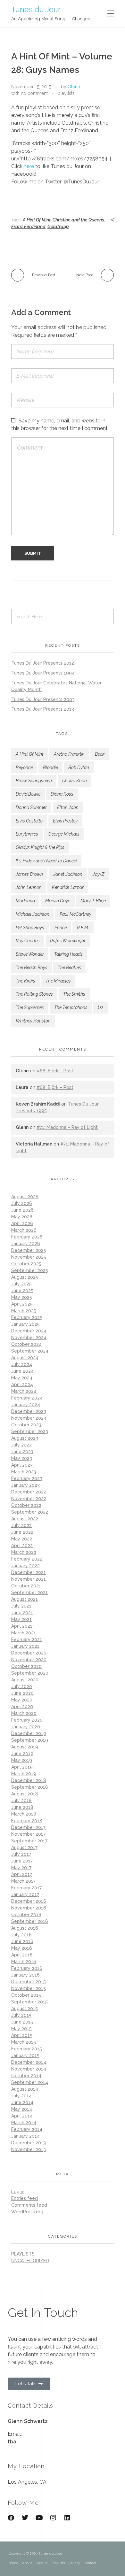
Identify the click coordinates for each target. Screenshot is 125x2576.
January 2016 (25, 1975)
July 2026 (22, 1203)
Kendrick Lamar (68, 887)
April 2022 (22, 1546)
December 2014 (29, 2062)
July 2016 (21, 1935)
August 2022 (25, 1519)
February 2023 (27, 1478)
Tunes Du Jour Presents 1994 (43, 673)
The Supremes (30, 1007)
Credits (42, 2563)
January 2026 (26, 1244)
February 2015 (27, 2049)
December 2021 (29, 1572)
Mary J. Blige (93, 901)
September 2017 (29, 1841)
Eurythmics (27, 834)
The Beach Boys (32, 968)
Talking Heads (68, 954)
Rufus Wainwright (68, 941)
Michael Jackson (33, 914)
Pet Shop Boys (30, 928)
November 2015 (29, 1988)
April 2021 (22, 1626)
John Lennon (29, 887)
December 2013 (29, 2143)
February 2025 (27, 1317)
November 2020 (29, 1660)
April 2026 (22, 1223)
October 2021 (26, 1586)
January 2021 (25, 1646)
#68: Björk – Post (55, 1071)
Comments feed (29, 2205)
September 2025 (30, 1270)
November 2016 (29, 1908)
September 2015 (29, 2002)
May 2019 (22, 1760)
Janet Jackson (68, 874)
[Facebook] (11, 2518)
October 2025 (26, 1264)
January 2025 (25, 1324)
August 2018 (25, 1794)
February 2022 (27, 1559)
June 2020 (22, 1693)
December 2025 (29, 1250)
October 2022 (26, 1505)
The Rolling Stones (34, 994)
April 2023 (22, 1465)
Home (13, 2563)
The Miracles (58, 981)
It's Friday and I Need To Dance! (46, 861)
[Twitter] (25, 2518)
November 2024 (29, 1338)
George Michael (64, 834)
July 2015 (21, 2015)
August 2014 (25, 2089)
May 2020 (22, 1700)
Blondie (50, 767)
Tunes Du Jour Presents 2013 (43, 709)
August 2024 (25, 1358)
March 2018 (24, 1814)
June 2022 (22, 1532)
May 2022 (22, 1539)
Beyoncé (24, 767)
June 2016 (22, 1941)
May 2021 (21, 1619)
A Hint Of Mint (37, 220)
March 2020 (24, 1713)
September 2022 (30, 1512)
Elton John (68, 807)
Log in (18, 2192)
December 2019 (29, 1733)
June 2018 (22, 1807)
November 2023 (29, 1418)
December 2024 (29, 1331)
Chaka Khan (75, 781)
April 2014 (22, 2116)
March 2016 (24, 1962)
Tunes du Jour (36, 9)
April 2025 (22, 1304)
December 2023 (29, 1411)
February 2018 (27, 1821)
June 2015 (22, 2022)
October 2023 (26, 1425)
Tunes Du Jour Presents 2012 (43, 663)
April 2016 (22, 1955)
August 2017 (24, 1847)
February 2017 (26, 1888)
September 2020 (30, 1673)
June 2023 (22, 1452)
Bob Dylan (79, 767)
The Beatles (69, 968)
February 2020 (27, 1720)
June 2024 (22, 1371)
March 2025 (24, 1311)
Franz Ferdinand (28, 227)
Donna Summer (31, 807)
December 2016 (29, 1901)
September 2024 (30, 1351)
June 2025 (22, 1291)
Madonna (25, 901)
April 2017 (22, 1874)
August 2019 (25, 1747)
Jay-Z (98, 874)
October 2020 (26, 1666)
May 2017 (21, 1868)
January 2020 (26, 1727)
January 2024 (26, 1405)
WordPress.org (27, 2212)
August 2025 (25, 1277)
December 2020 (29, 1653)
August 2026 (25, 1197)
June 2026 (22, 1210)
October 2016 (26, 1915)
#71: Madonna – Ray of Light (67, 1127)
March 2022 (24, 1552)
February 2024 (27, 1398)
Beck (100, 754)
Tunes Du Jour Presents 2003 (43, 699)
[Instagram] (53, 2518)
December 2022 (29, 1492)
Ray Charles (28, 941)
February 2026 (27, 1237)
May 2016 (22, 1948)
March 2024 (24, 1391)
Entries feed (25, 2198)
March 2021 (24, 1633)
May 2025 (22, 1297)
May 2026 (22, 1217)
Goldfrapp (58, 227)
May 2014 (22, 2109)
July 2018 (21, 1801)
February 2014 (27, 2129)
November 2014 (29, 2069)
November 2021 (29, 1579)
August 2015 (25, 2009)
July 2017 (21, 1854)
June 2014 (22, 2102)
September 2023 (30, 1431)
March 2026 (24, 1230)
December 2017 (28, 1827)
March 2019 (24, 1774)
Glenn (74, 87)
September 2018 (30, 1787)
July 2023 (21, 1445)
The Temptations (71, 1007)
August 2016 (25, 1928)
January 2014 (25, 2136)
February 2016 (27, 1968)
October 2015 (26, 1995)
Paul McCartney (75, 914)
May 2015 (21, 2029)
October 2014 (26, 2076)
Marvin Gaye (58, 901)
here (29, 166)
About (27, 2563)
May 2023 (22, 1458)
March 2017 (23, 1881)
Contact (90, 2563)
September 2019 (30, 1740)
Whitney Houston (33, 1021)
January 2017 (25, 1894)
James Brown (29, 874)
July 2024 (22, 1364)
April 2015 (22, 2035)
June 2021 (22, 1613)
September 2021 (29, 1593)
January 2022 (25, 1566)
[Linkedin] (67, 2518)
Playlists (58, 2563)
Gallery (74, 2563)
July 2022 (21, 1525)
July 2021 (21, 1606)
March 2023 (24, 1472)
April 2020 (22, 1707)
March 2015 (24, 2042)
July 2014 (21, 2096)
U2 (100, 1007)
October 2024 (26, 1344)
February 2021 (27, 1639)
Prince (61, 928)
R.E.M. (83, 928)
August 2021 (25, 1599)
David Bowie (28, 794)
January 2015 (25, 2055)
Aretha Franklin (69, 754)
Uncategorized (30, 2261)
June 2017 (22, 1861)
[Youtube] (39, 2518)
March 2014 (24, 2123)
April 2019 (22, 1767)
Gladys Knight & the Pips (40, 847)
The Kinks (25, 981)
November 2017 (28, 1834)
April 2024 (22, 1384)
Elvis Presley (65, 821)
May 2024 (22, 1378)
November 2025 (29, 1257)
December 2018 (29, 1780)
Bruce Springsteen (34, 781)
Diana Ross (62, 794)
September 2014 (30, 2082)
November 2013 (29, 2149)
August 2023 (25, 1438)
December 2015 (29, 1982)
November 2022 (29, 1499)
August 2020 (25, 1680)
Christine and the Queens (78, 220)
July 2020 (22, 1686)
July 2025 (21, 1284)
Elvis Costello (29, 821)
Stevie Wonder (30, 954)
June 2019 (22, 1754)
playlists (66, 93)
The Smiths (74, 994)
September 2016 (30, 1921)
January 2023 (25, 1485)
